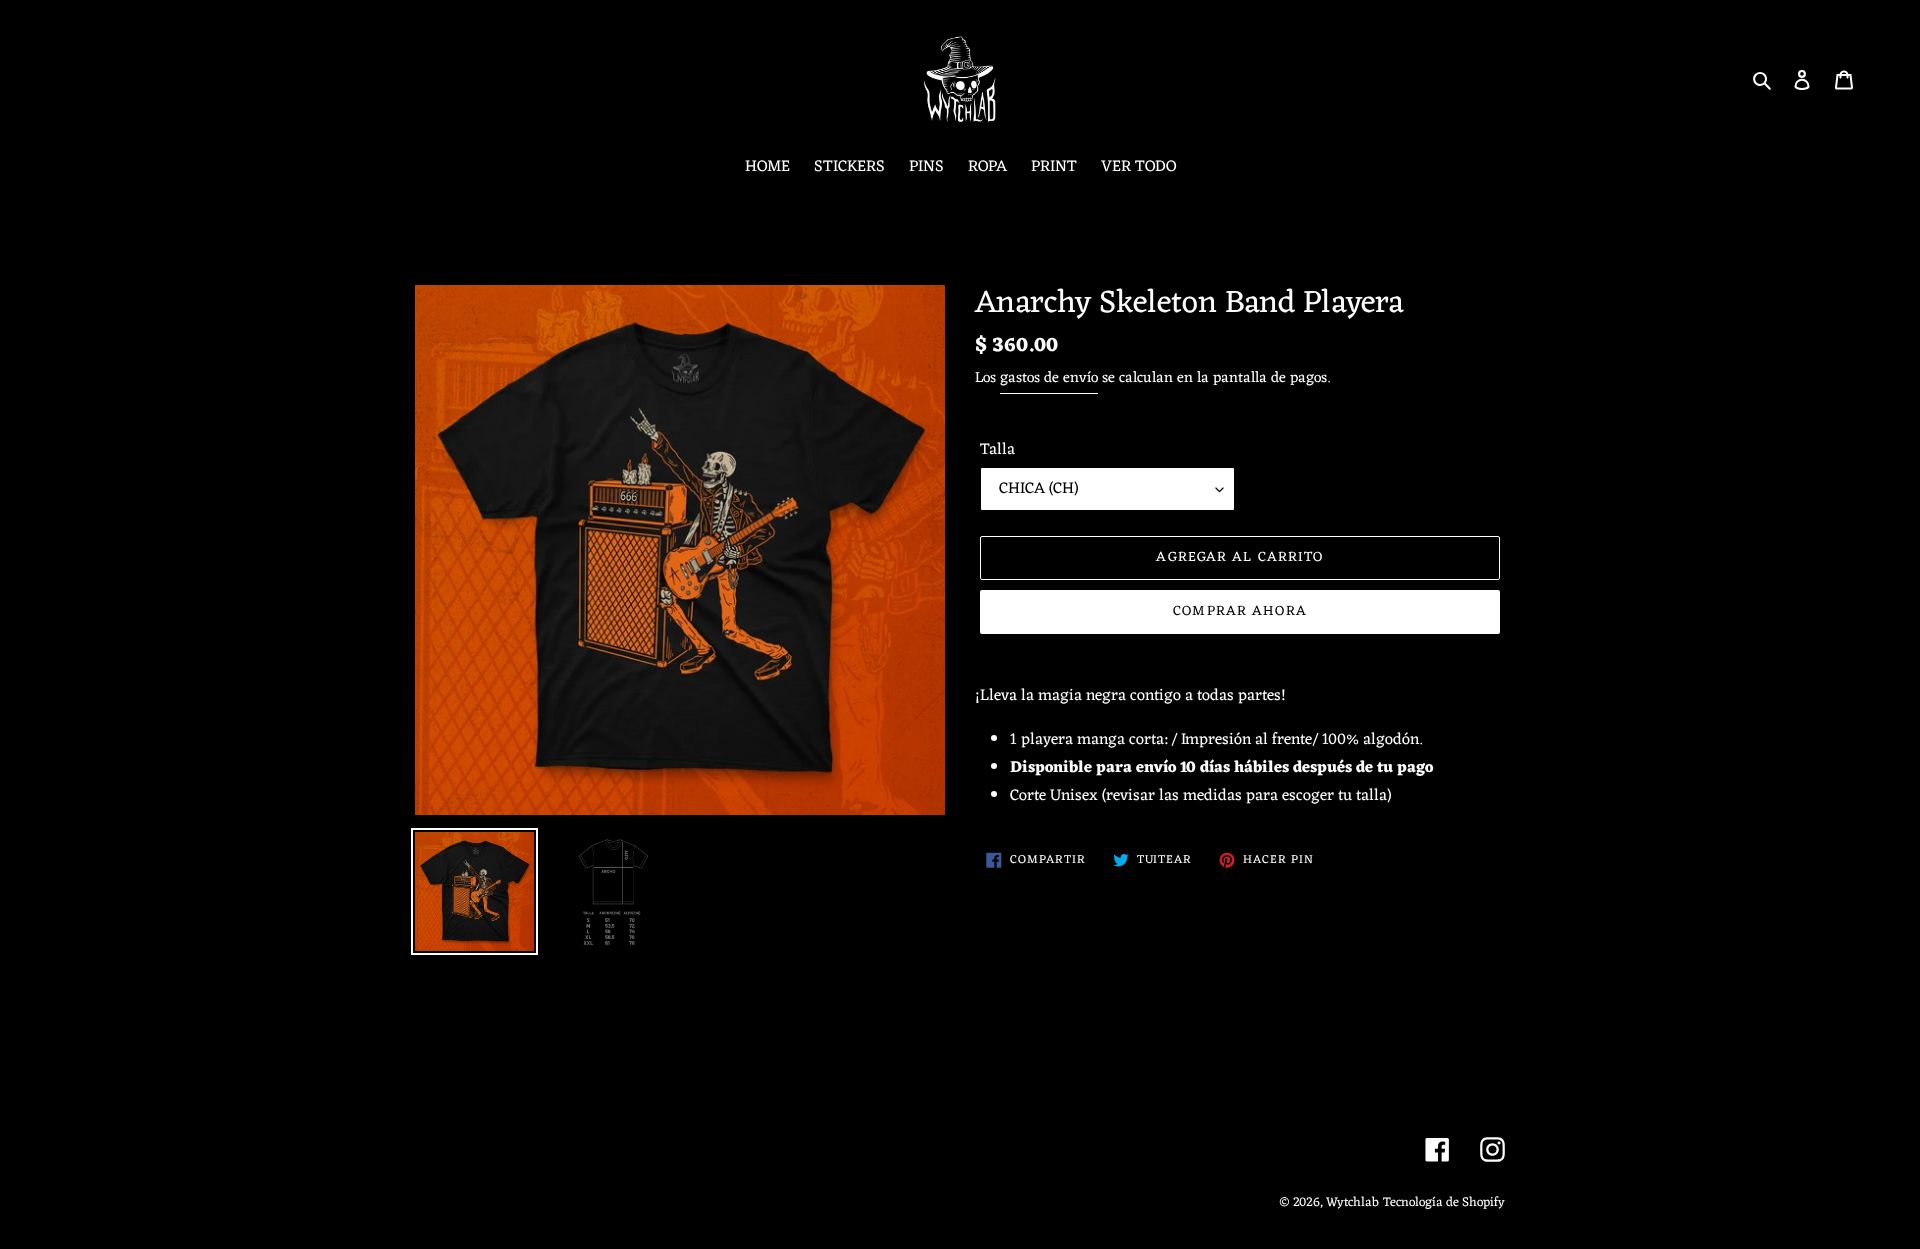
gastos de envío (1049, 378)
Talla (997, 450)
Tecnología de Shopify (1444, 1202)
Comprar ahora (1240, 611)
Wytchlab (1352, 1202)
